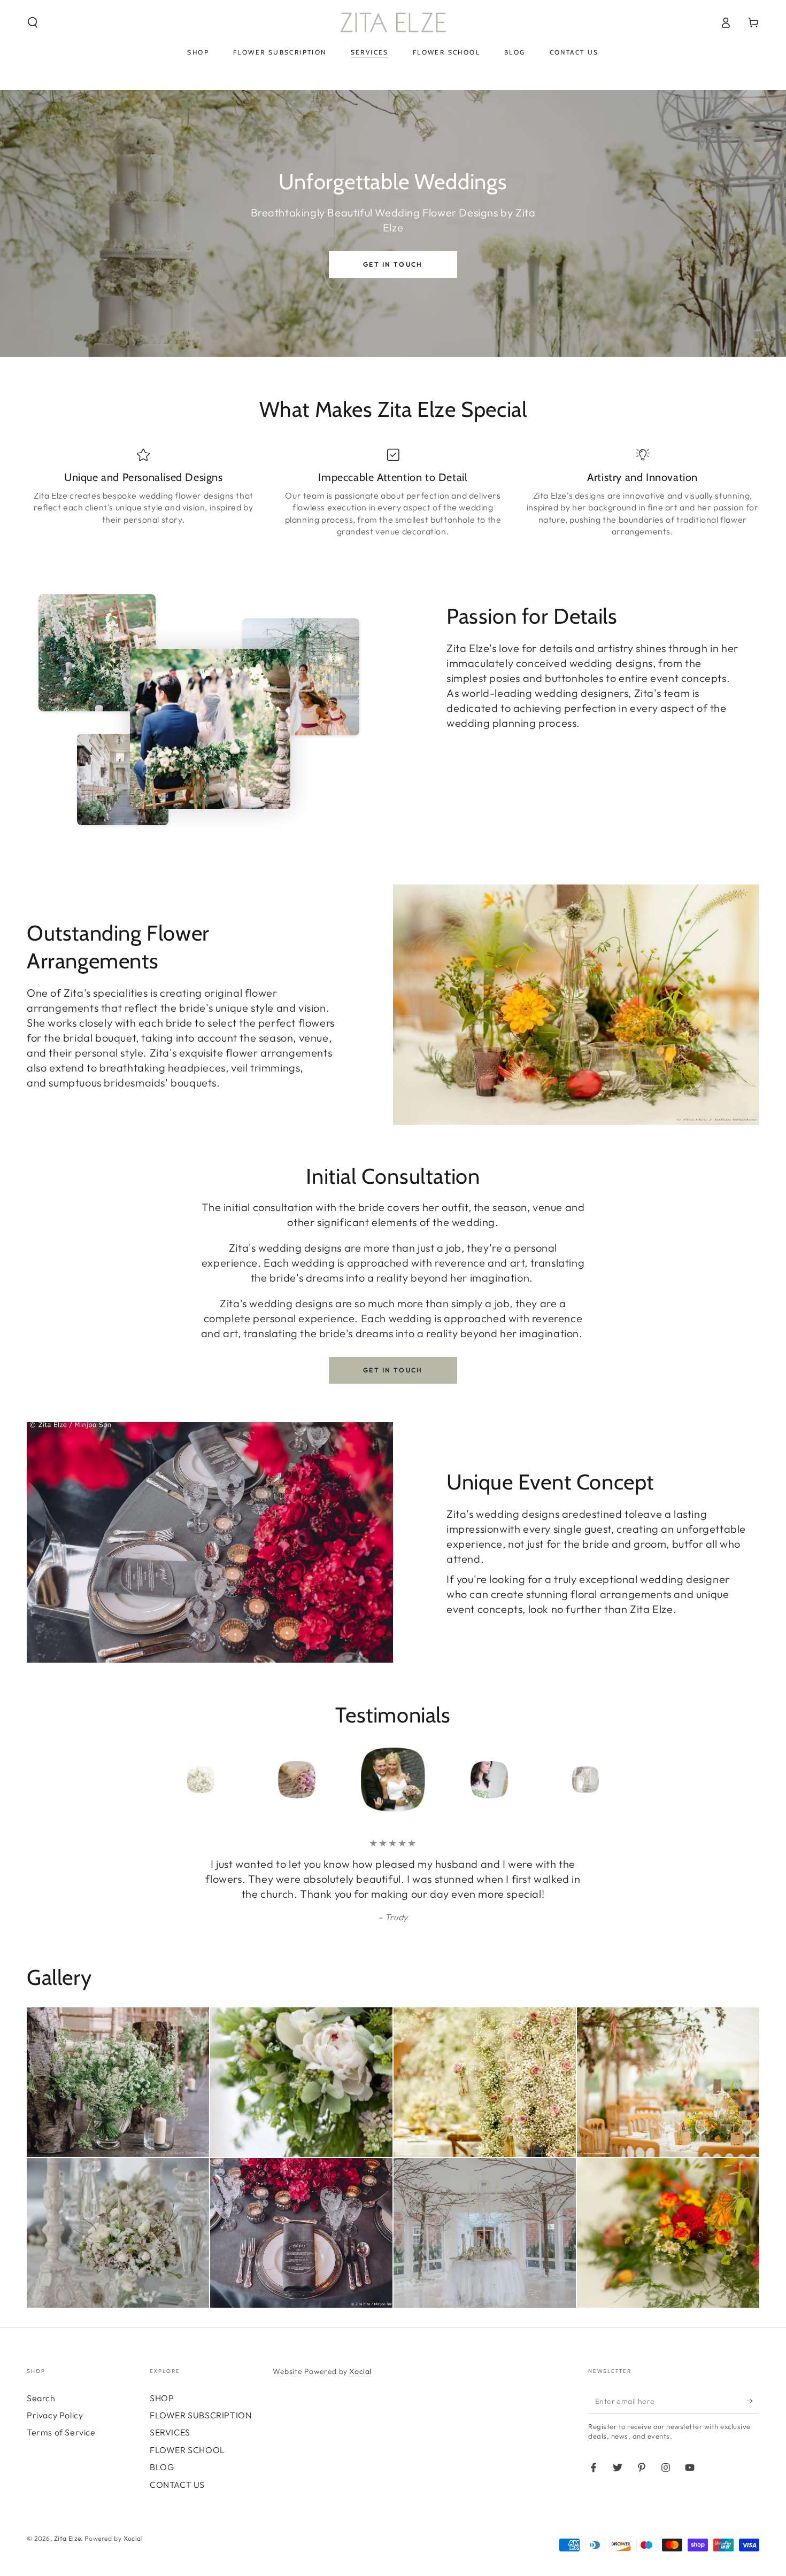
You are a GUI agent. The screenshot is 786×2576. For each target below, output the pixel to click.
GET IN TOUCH (393, 264)
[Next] (610, 1780)
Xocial (360, 2371)
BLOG (162, 2467)
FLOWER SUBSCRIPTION (201, 2415)
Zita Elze (67, 2538)
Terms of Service (61, 2432)
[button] (33, 22)
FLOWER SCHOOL (187, 2450)
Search (41, 2398)
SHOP (162, 2398)
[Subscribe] (753, 2401)
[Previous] (176, 1780)
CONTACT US (177, 2485)
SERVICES (170, 2432)
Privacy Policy (55, 2415)
